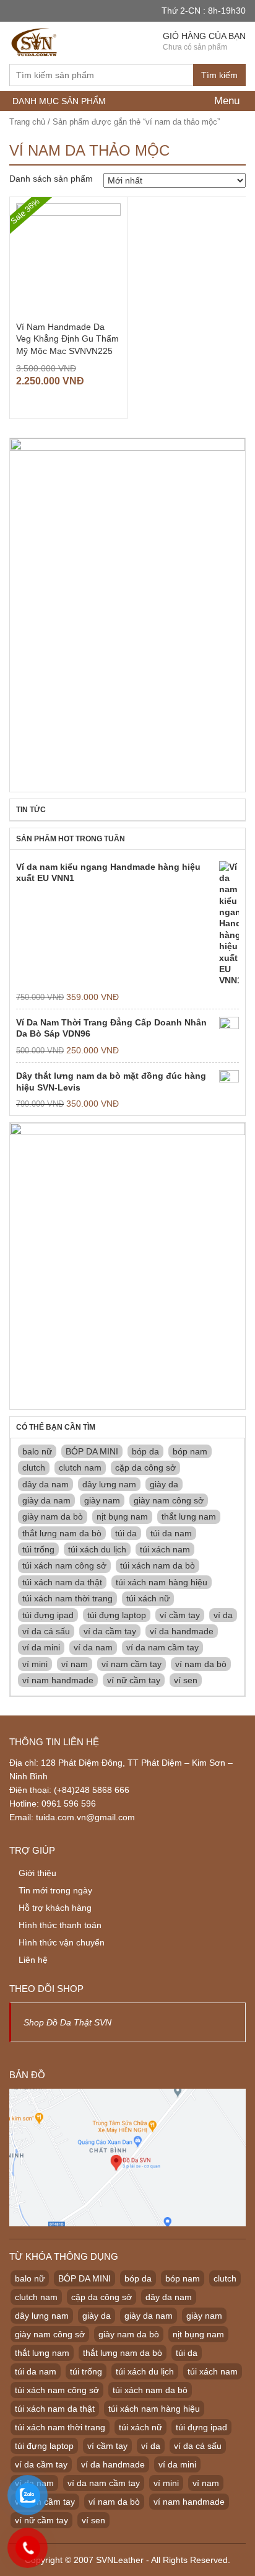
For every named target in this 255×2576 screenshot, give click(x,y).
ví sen (186, 1680)
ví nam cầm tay (132, 1664)
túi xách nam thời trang (67, 1598)
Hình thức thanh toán (60, 1925)
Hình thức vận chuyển (62, 1942)
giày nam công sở (169, 1500)
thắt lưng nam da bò (62, 1533)
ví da (223, 1615)
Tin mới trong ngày (55, 1890)
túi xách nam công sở (64, 1565)
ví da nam (93, 1647)
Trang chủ (27, 122)
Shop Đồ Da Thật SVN (67, 2022)
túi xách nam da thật (62, 1582)
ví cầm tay (180, 1615)
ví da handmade (182, 1631)
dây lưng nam (109, 1484)
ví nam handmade (58, 1680)
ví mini (35, 1664)
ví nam (75, 1664)
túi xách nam (165, 1549)
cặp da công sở (145, 1467)
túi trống (38, 1549)
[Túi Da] (35, 41)
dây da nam (45, 1484)
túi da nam (171, 1533)
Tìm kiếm (219, 75)
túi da (126, 1533)
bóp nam (190, 1451)
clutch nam (80, 1467)
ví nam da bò (201, 1664)
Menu (225, 101)
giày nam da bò (53, 1516)
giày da (164, 1484)
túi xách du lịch (97, 1549)
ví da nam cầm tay (162, 1647)
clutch (34, 1467)
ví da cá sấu (46, 1631)
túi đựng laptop (117, 1615)
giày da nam (46, 1500)
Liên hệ (33, 1960)
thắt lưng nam (189, 1516)
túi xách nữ (148, 1598)
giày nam (102, 1500)
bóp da (145, 1451)
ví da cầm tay (110, 1631)
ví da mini (41, 1647)
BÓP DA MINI (92, 1451)
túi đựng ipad (48, 1615)
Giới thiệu (37, 1873)
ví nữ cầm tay (134, 1680)
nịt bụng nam (122, 1516)
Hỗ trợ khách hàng (55, 1908)
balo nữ (37, 1451)
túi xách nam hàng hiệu (162, 1582)
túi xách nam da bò (158, 1565)
